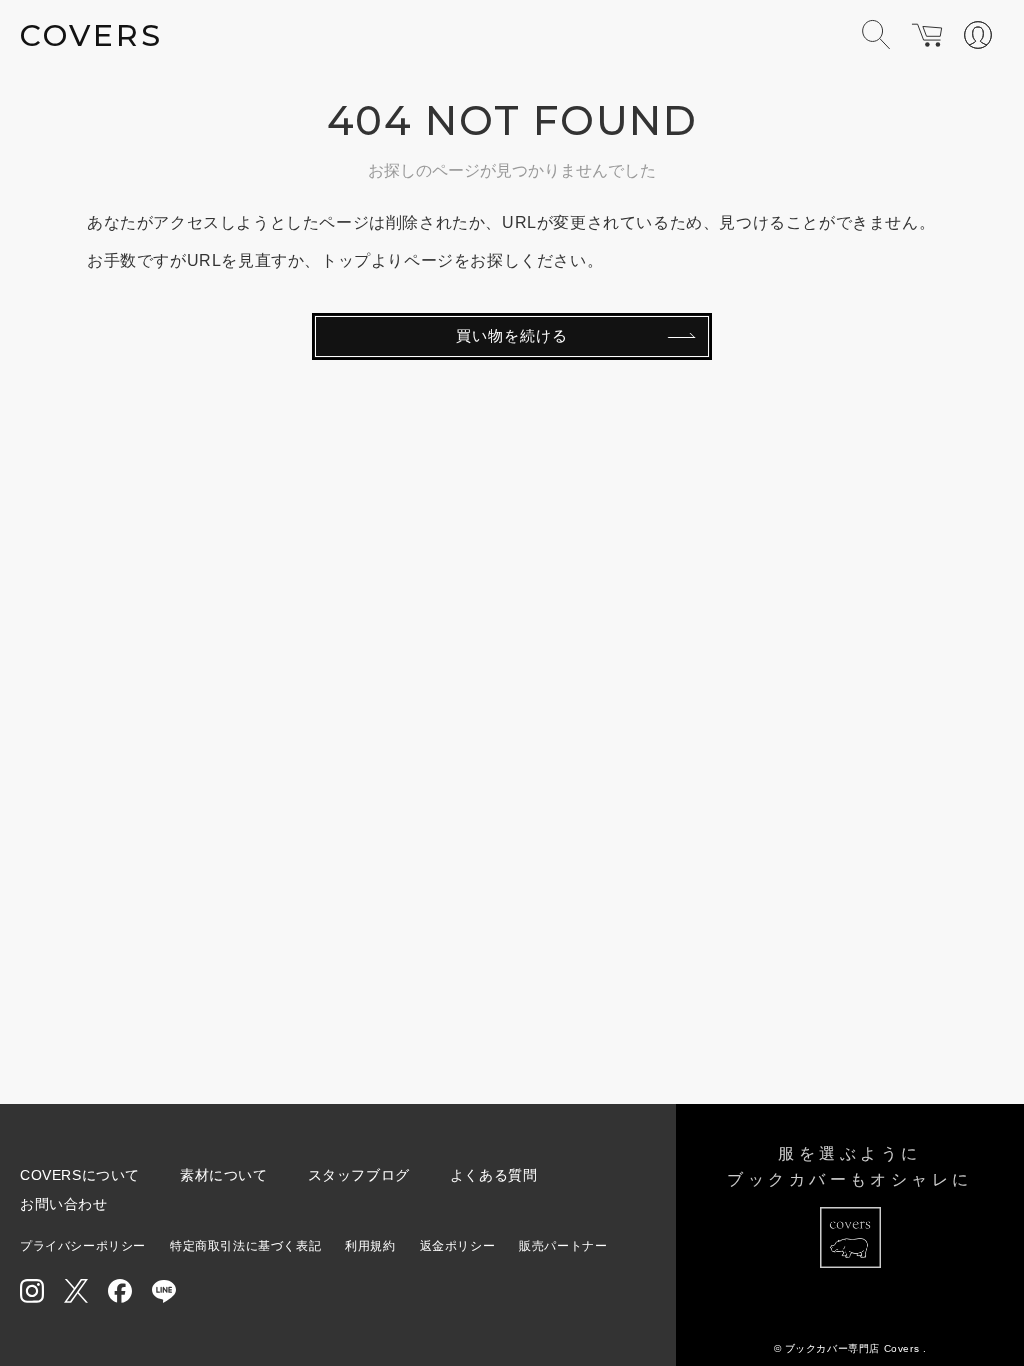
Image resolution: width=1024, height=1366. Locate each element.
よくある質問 (494, 1175)
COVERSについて (80, 1175)
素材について (224, 1175)
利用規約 (370, 1246)
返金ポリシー (458, 1246)
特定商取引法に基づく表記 (245, 1246)
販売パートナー (563, 1246)
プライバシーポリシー (83, 1246)
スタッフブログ (359, 1175)
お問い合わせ (64, 1204)
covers (91, 35)
